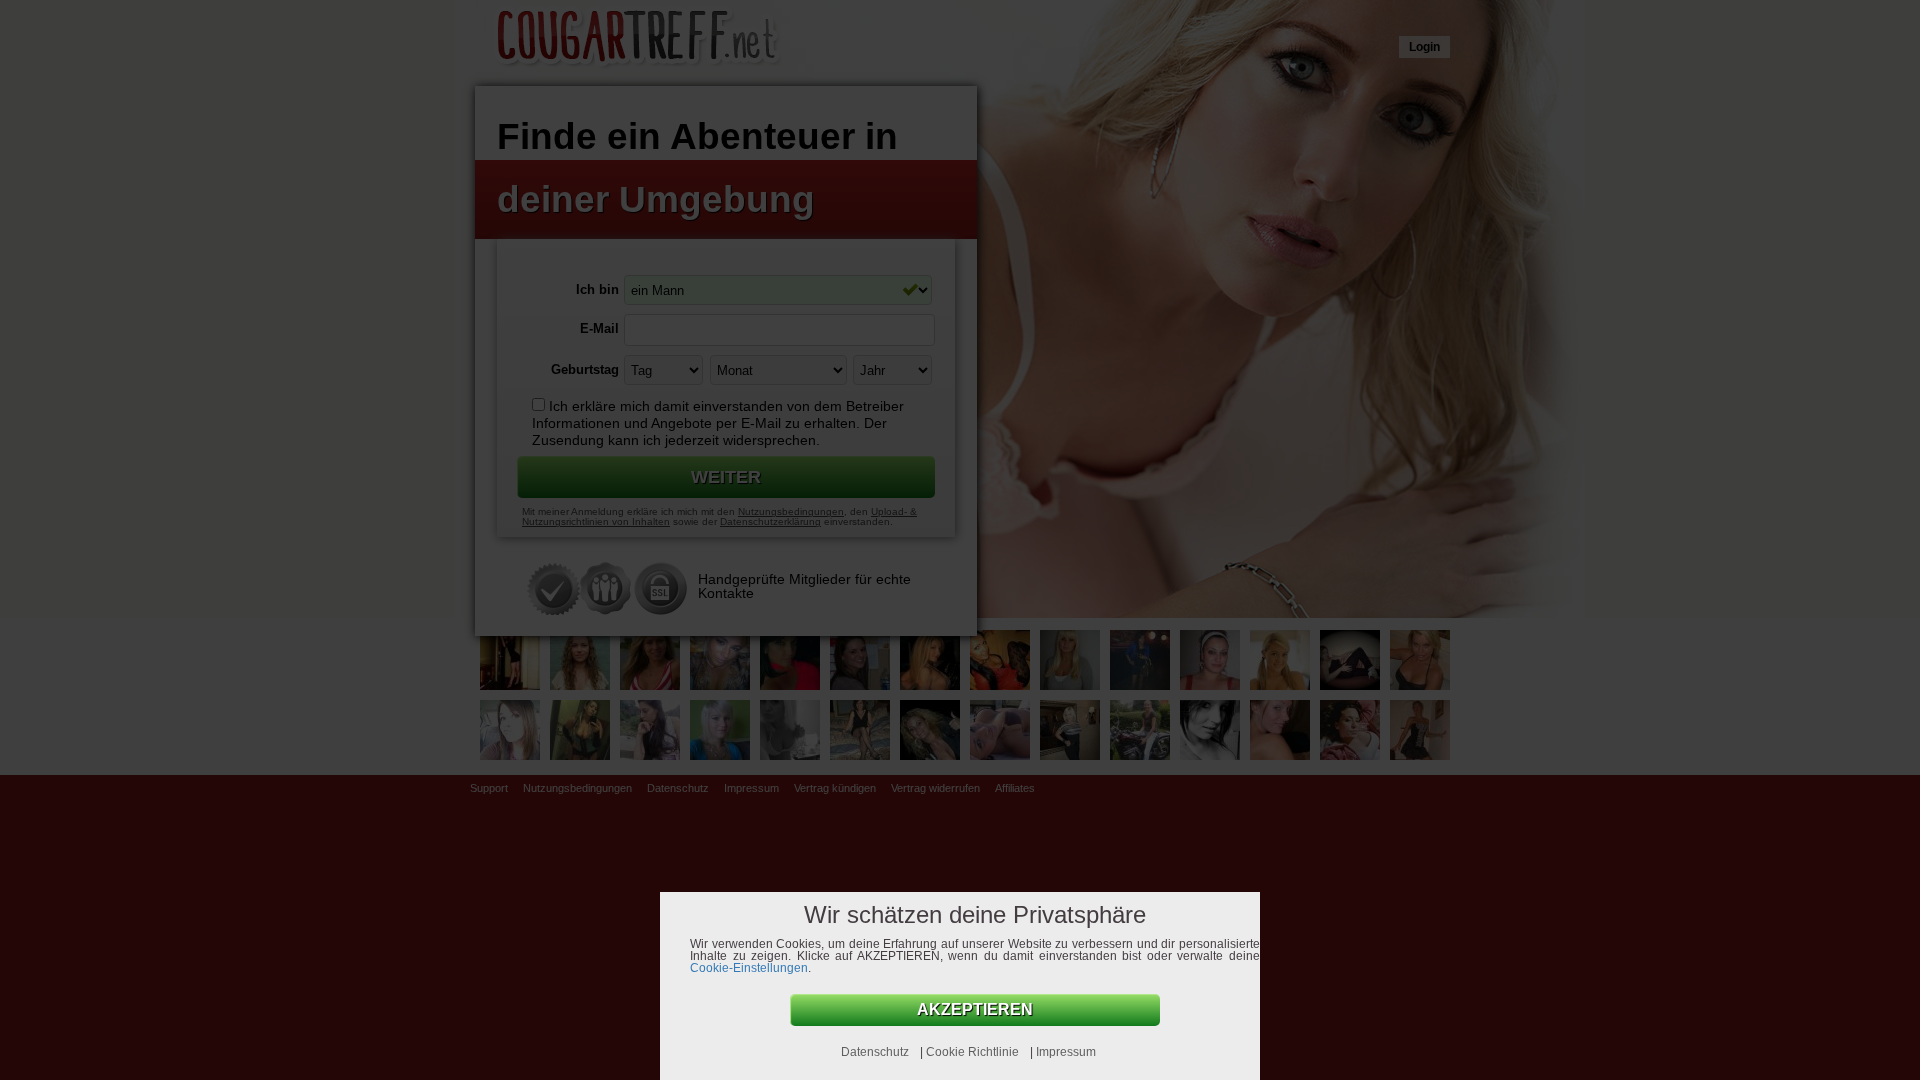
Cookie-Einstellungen (749, 968)
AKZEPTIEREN (975, 1009)
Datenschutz (876, 1052)
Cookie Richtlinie (974, 1052)
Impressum (1066, 1052)
